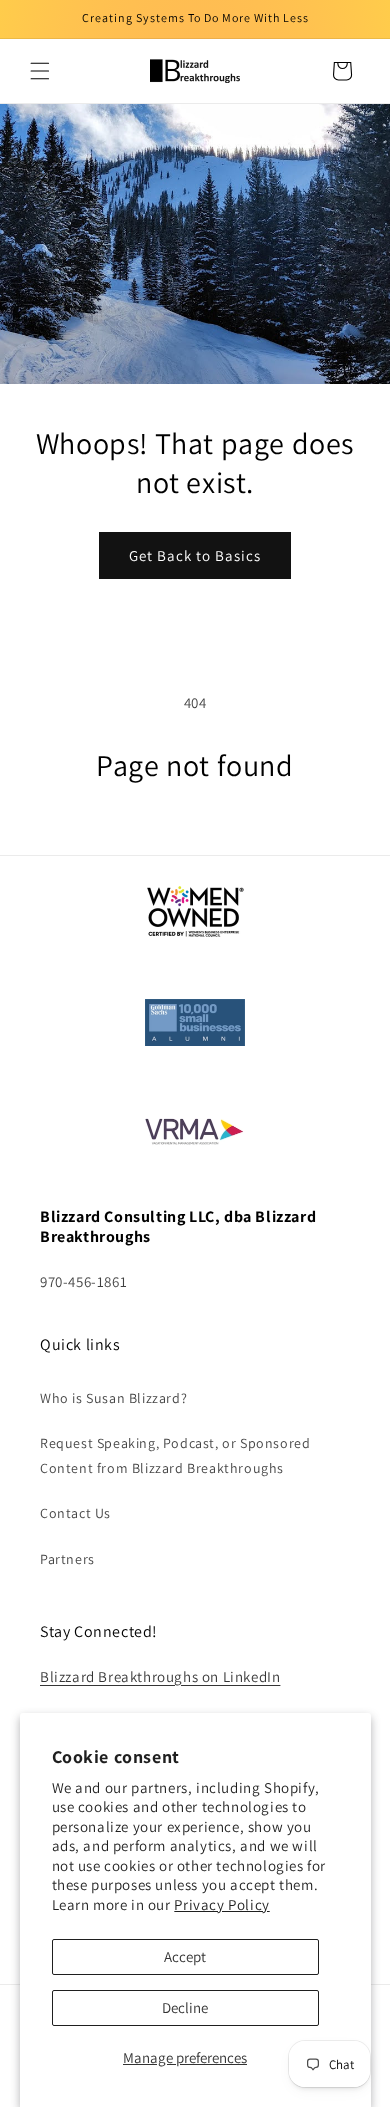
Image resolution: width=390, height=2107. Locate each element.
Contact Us (75, 1513)
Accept (185, 1956)
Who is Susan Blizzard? (113, 1398)
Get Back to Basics (195, 555)
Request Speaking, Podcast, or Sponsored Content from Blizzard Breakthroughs (175, 1455)
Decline (185, 2007)
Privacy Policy (221, 1904)
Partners (67, 1559)
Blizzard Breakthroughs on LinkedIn (160, 1676)
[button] (40, 71)
